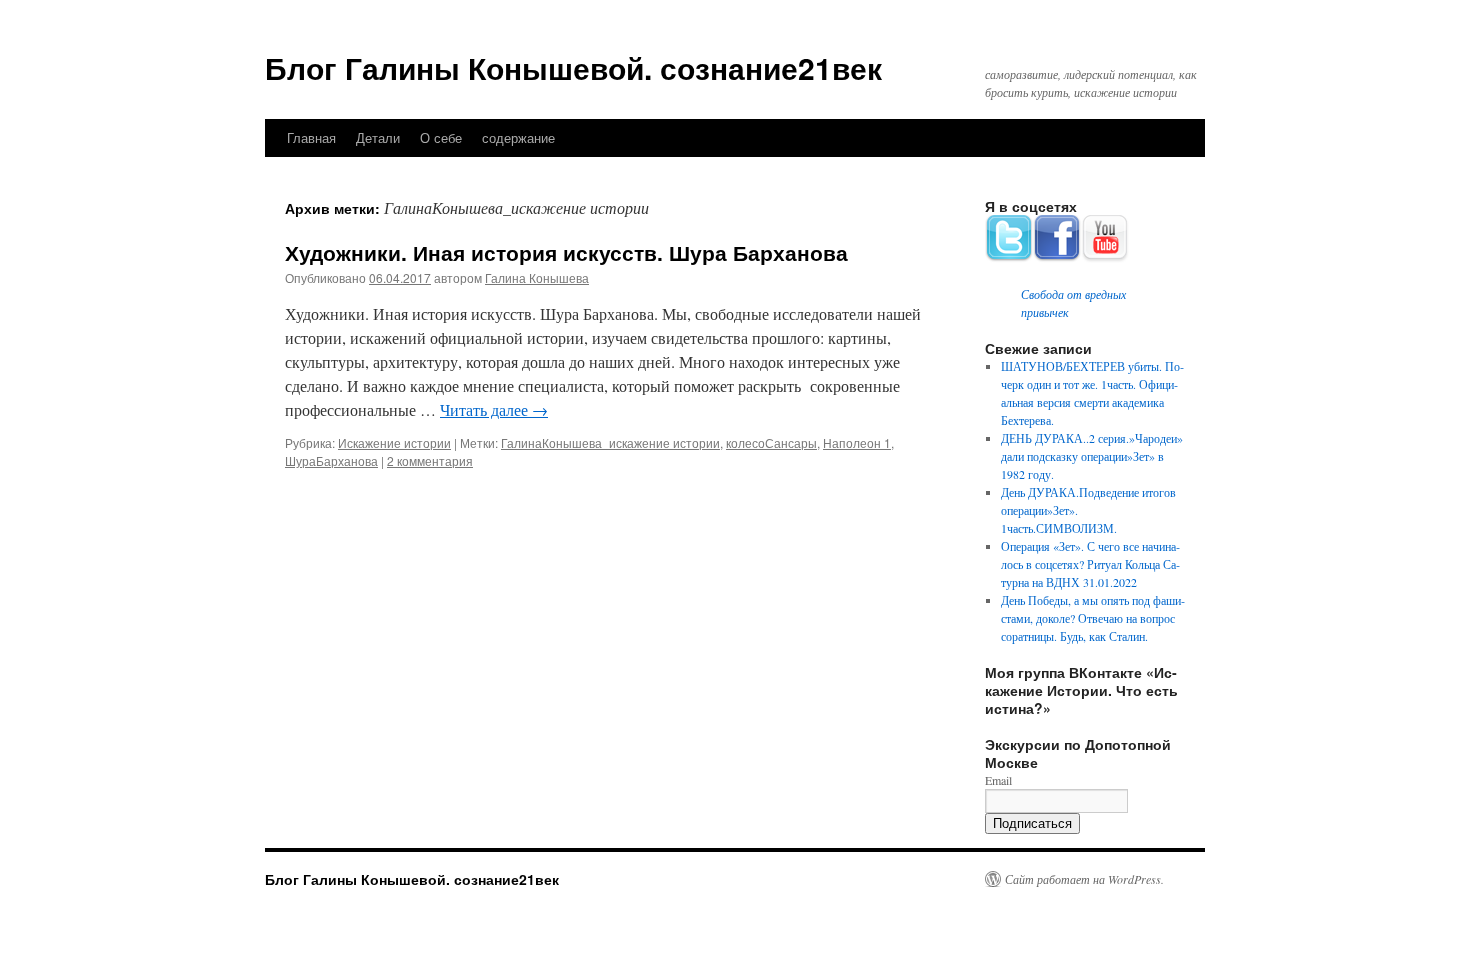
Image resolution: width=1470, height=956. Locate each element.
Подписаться (1032, 823)
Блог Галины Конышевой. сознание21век (573, 67)
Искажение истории (394, 442)
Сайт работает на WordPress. (1084, 879)
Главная (311, 137)
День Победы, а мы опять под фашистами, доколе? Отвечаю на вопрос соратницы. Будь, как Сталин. (1093, 618)
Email (998, 780)
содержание (518, 137)
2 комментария (430, 460)
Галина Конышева (537, 277)
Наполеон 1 (857, 442)
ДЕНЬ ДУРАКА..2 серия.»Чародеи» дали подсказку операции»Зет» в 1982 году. (1092, 456)
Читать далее (494, 409)
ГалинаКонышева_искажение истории (610, 442)
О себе (441, 137)
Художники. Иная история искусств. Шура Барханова (566, 252)
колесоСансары (771, 442)
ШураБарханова (331, 460)
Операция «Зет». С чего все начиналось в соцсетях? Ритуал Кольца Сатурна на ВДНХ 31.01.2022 (1090, 564)
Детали (378, 137)
